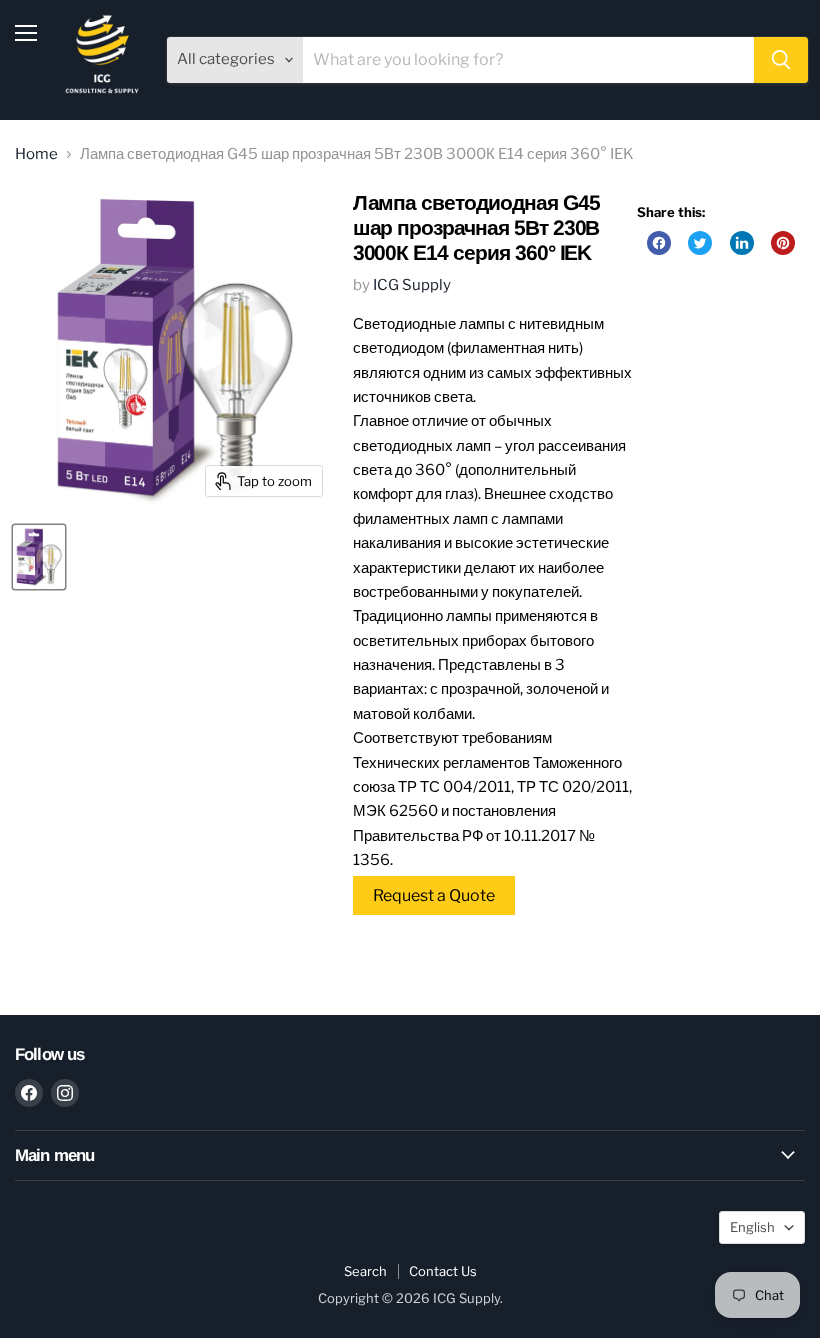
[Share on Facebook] (659, 243)
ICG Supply (412, 285)
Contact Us (443, 1271)
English (752, 1227)
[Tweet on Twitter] (700, 243)
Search (365, 1271)
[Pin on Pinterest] (783, 243)
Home (36, 154)
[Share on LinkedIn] (742, 243)
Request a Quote (434, 895)
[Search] (781, 60)
